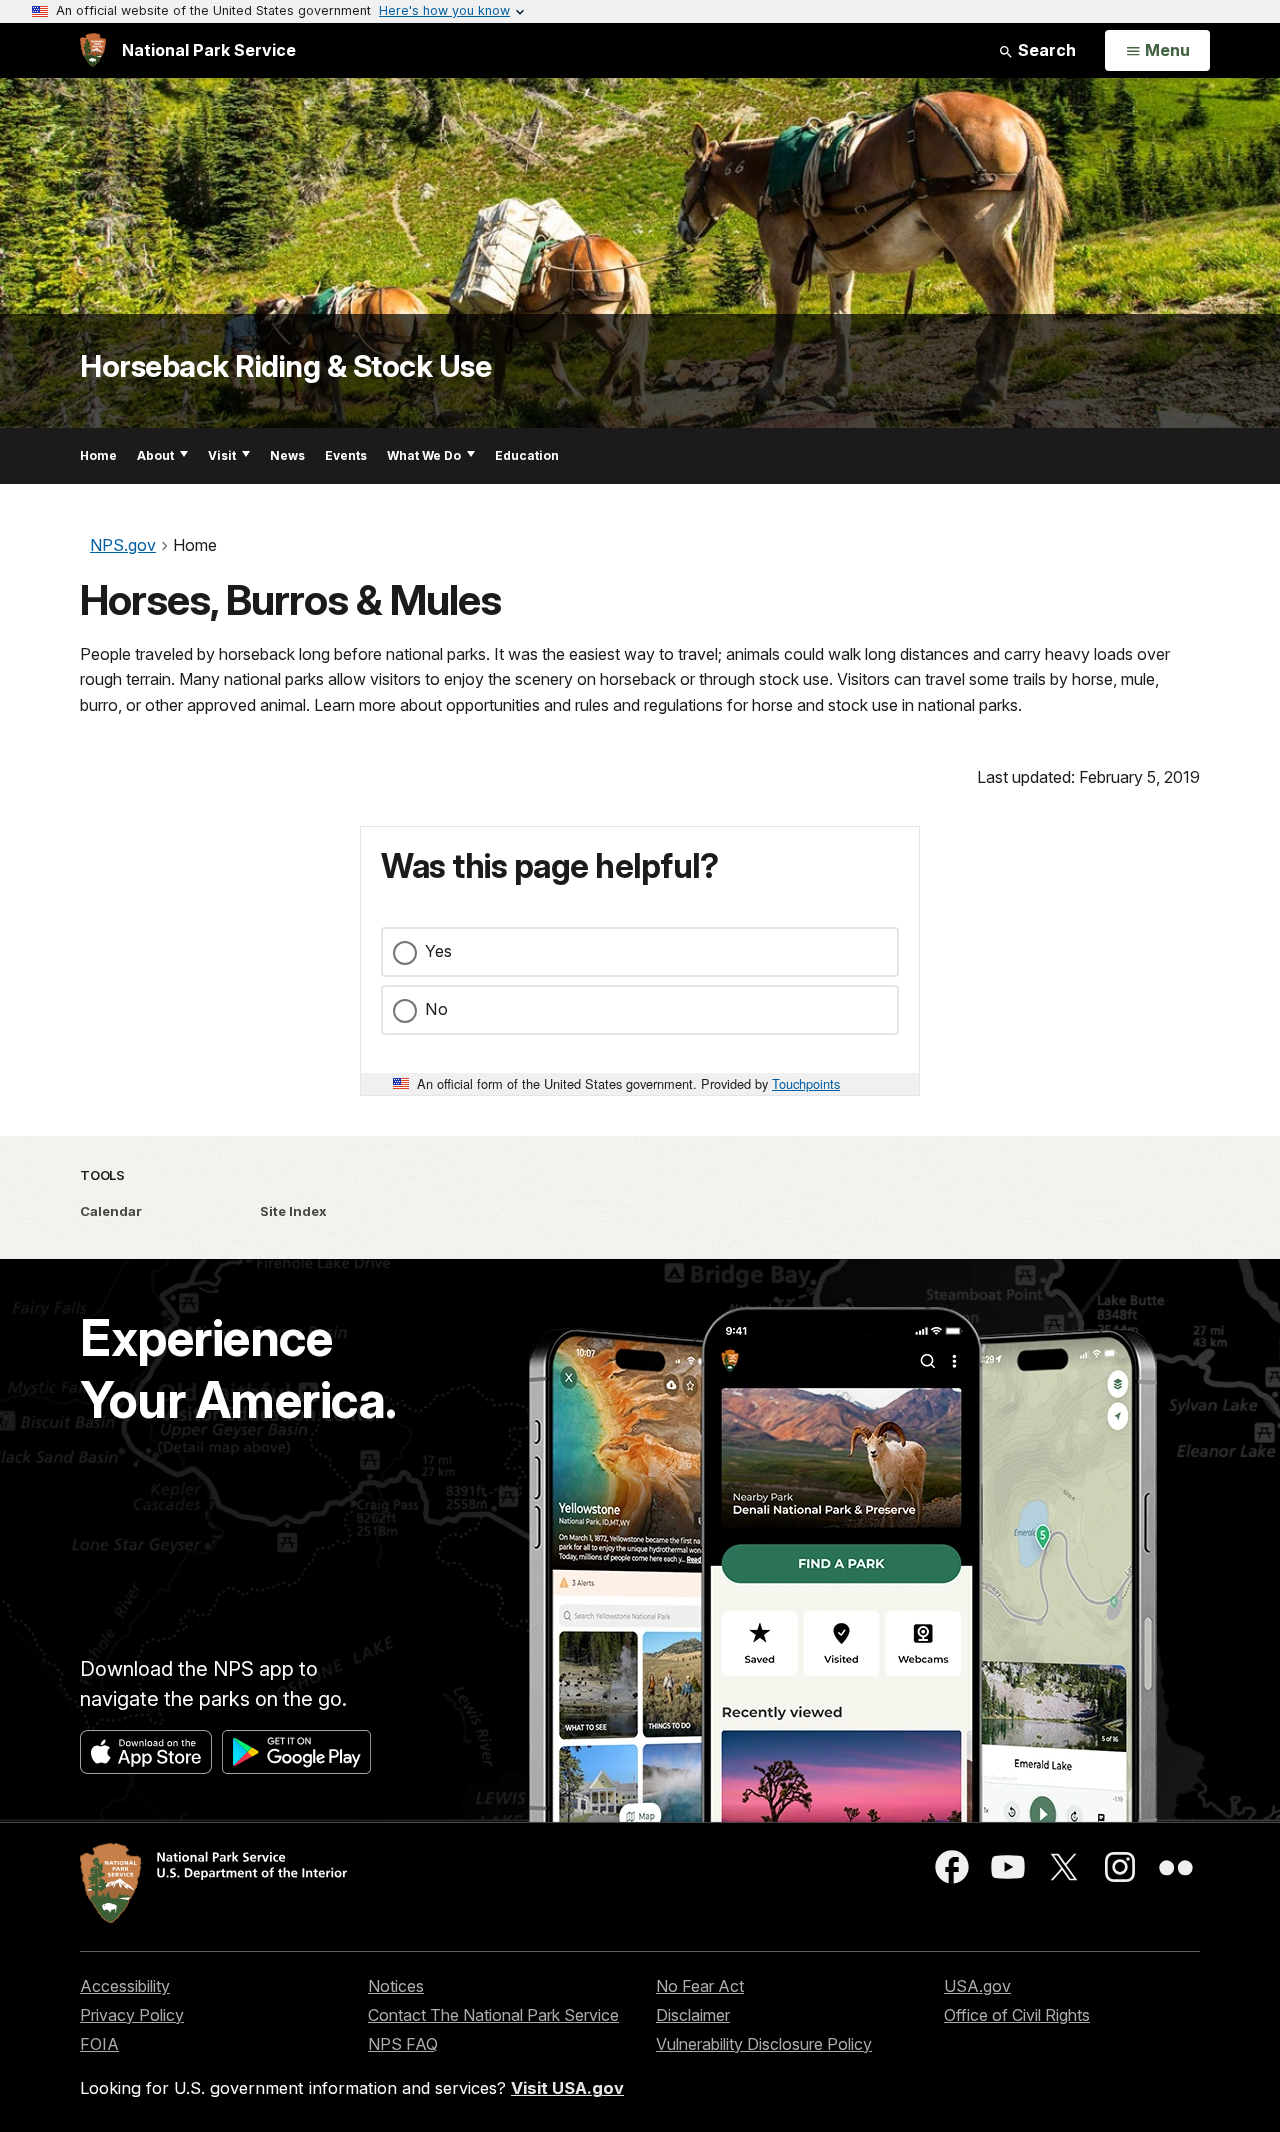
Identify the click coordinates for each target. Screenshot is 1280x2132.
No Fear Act (700, 1986)
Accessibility (125, 1986)
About (155, 455)
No (436, 1009)
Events (346, 455)
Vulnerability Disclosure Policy (764, 2044)
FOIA (99, 2044)
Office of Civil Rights (1017, 2015)
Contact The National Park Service (493, 2015)
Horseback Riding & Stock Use (285, 366)
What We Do (424, 455)
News (287, 455)
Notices (396, 1986)
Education (527, 455)
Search (1045, 50)
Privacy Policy (132, 2015)
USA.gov (977, 1986)
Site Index (293, 1211)
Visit (222, 455)
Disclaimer (693, 2015)
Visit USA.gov (567, 2088)
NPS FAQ (403, 2044)
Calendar (111, 1211)
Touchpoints (806, 1083)
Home (98, 455)
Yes (438, 951)
